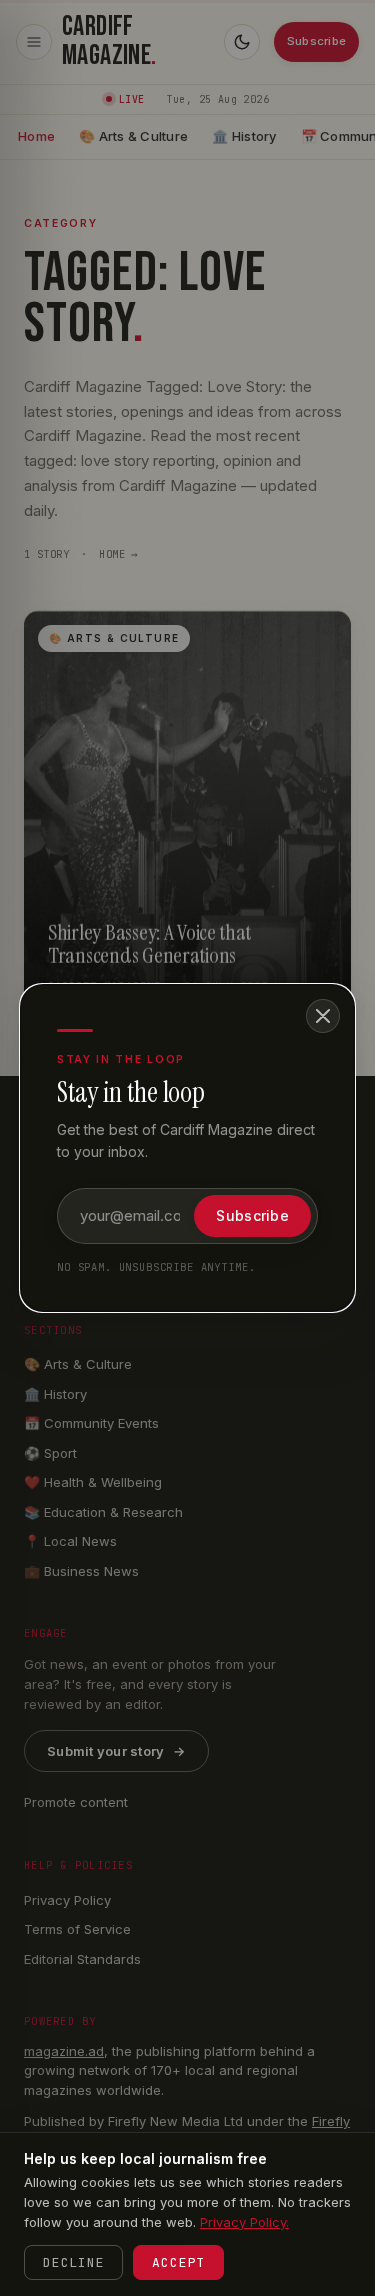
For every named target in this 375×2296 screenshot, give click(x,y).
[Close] (323, 1016)
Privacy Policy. (244, 2222)
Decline (73, 2262)
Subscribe (252, 1215)
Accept (178, 2262)
